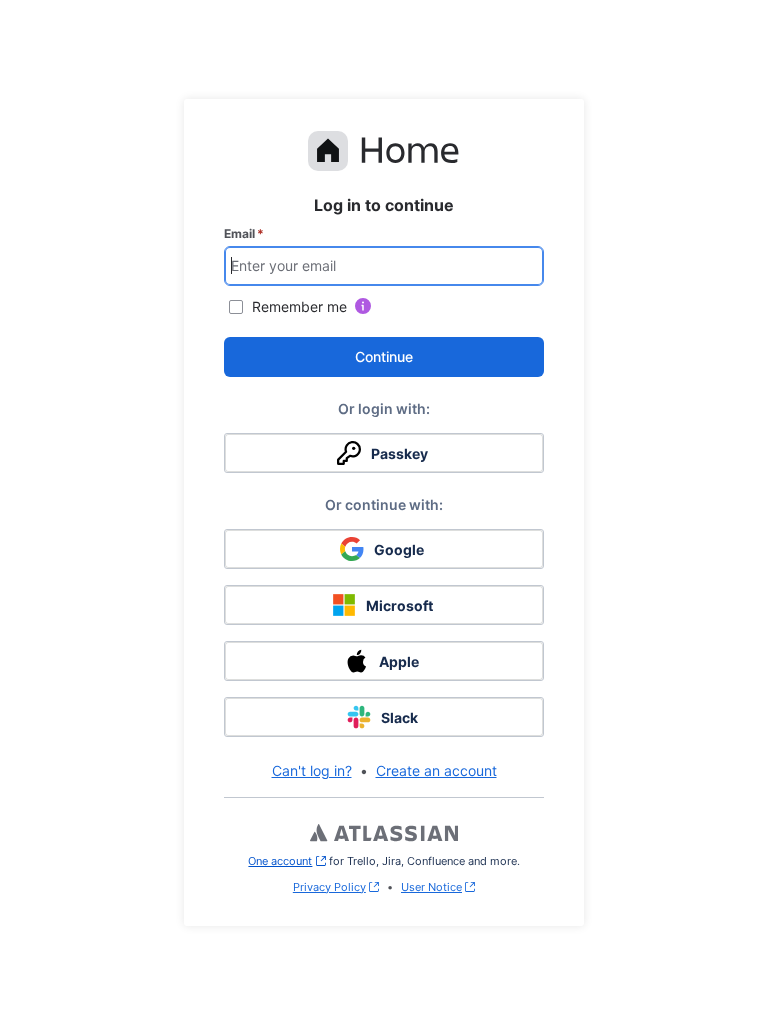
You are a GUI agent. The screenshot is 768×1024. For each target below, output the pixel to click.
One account (286, 861)
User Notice (431, 887)
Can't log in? (312, 770)
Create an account (436, 770)
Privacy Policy (329, 887)
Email (244, 233)
